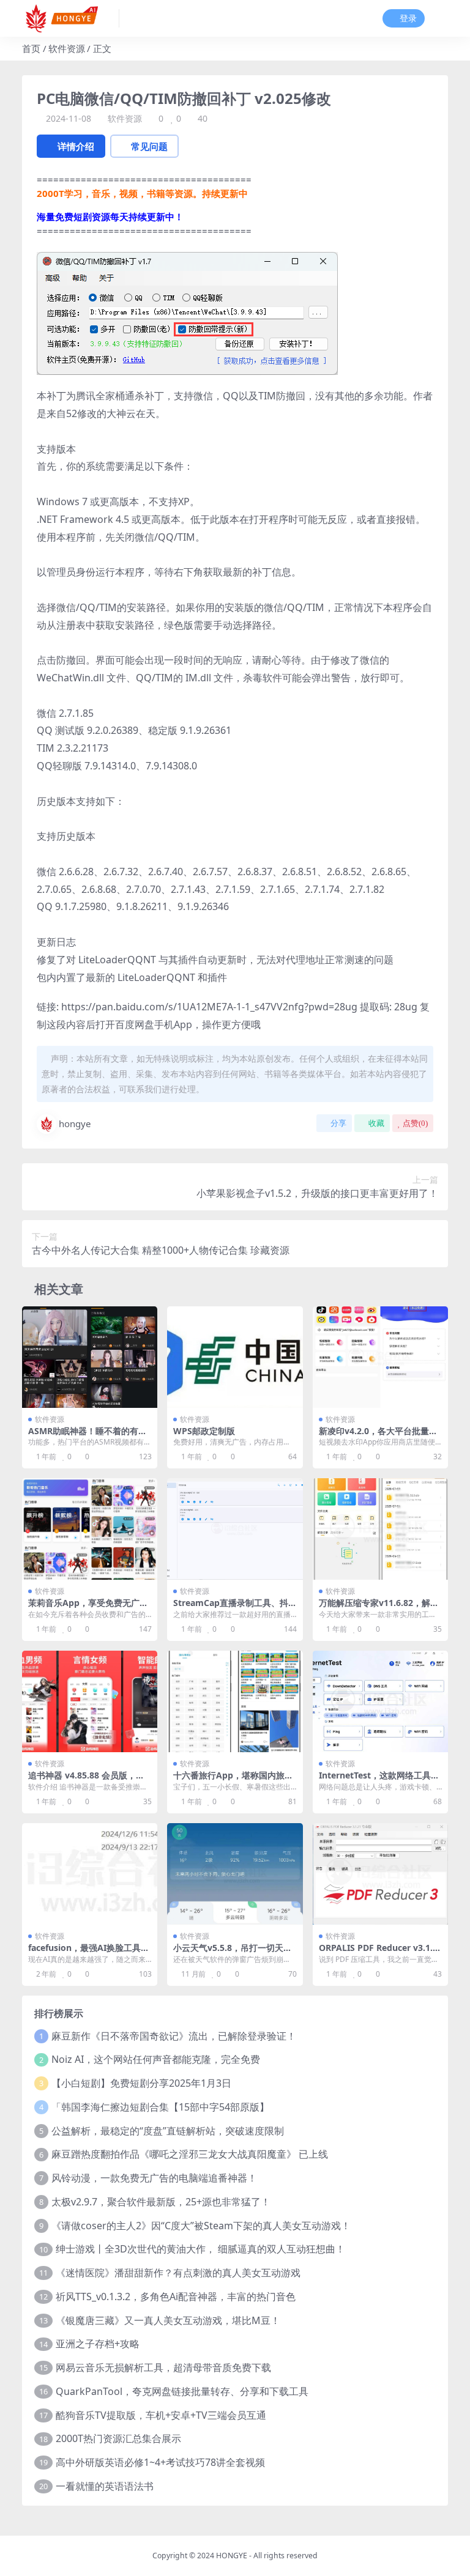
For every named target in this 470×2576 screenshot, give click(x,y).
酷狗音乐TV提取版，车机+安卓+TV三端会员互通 (161, 2415)
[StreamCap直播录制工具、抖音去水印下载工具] (235, 1529)
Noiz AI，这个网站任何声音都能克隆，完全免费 (156, 2059)
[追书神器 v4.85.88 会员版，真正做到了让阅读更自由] (90, 1701)
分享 (338, 1123)
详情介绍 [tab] (76, 146)
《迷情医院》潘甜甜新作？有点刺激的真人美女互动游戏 (178, 2273)
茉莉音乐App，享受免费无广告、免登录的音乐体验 (84, 1608)
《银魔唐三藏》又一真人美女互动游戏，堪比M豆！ (168, 2320)
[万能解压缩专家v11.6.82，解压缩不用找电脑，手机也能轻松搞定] (380, 1529)
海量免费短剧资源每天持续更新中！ (110, 217)
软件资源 (67, 48)
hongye (75, 1123)
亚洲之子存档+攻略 (98, 2344)
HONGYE (232, 2556)
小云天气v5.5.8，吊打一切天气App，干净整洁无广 (233, 1953)
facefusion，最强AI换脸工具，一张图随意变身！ (89, 1953)
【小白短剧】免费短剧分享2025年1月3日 (141, 2083)
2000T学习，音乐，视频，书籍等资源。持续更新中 (142, 193)
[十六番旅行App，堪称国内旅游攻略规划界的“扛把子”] (235, 1701)
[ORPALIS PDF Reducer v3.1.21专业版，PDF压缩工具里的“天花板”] (380, 1874)
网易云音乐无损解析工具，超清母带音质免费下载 (163, 2367)
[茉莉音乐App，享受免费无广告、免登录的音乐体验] (90, 1529)
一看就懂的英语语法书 (105, 2486)
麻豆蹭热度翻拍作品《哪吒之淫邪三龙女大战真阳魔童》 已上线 (190, 2154)
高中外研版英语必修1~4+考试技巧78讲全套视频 (160, 2462)
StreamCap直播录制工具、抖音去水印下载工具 (231, 1608)
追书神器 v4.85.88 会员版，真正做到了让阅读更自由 (86, 1780)
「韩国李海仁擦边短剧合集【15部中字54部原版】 (160, 2107)
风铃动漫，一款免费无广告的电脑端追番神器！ (154, 2178)
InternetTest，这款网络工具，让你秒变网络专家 (379, 1780)
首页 (31, 48)
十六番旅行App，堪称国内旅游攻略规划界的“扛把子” (233, 1780)
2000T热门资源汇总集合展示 (118, 2438)
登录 (408, 19)
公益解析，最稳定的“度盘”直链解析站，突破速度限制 (168, 2131)
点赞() (415, 1123)
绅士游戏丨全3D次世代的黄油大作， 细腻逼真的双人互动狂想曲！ (200, 2249)
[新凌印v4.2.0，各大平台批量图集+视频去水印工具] (380, 1357)
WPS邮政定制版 (204, 1431)
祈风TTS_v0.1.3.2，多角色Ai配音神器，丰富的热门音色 (176, 2297)
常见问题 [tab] (149, 146)
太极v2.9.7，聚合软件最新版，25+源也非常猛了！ (161, 2202)
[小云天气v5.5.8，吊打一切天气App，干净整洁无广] (235, 1874)
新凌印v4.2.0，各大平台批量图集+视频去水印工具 (378, 1436)
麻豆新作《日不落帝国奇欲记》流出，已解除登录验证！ (174, 2036)
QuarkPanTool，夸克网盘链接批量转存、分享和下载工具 (182, 2391)
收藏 (376, 1123)
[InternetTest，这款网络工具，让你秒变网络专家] (380, 1701)
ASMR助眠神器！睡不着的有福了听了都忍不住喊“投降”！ (88, 1436)
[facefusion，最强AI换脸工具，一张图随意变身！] (90, 1874)
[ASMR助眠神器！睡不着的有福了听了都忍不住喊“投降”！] (90, 1357)
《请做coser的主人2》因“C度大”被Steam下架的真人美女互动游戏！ (201, 2226)
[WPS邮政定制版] (235, 1357)
